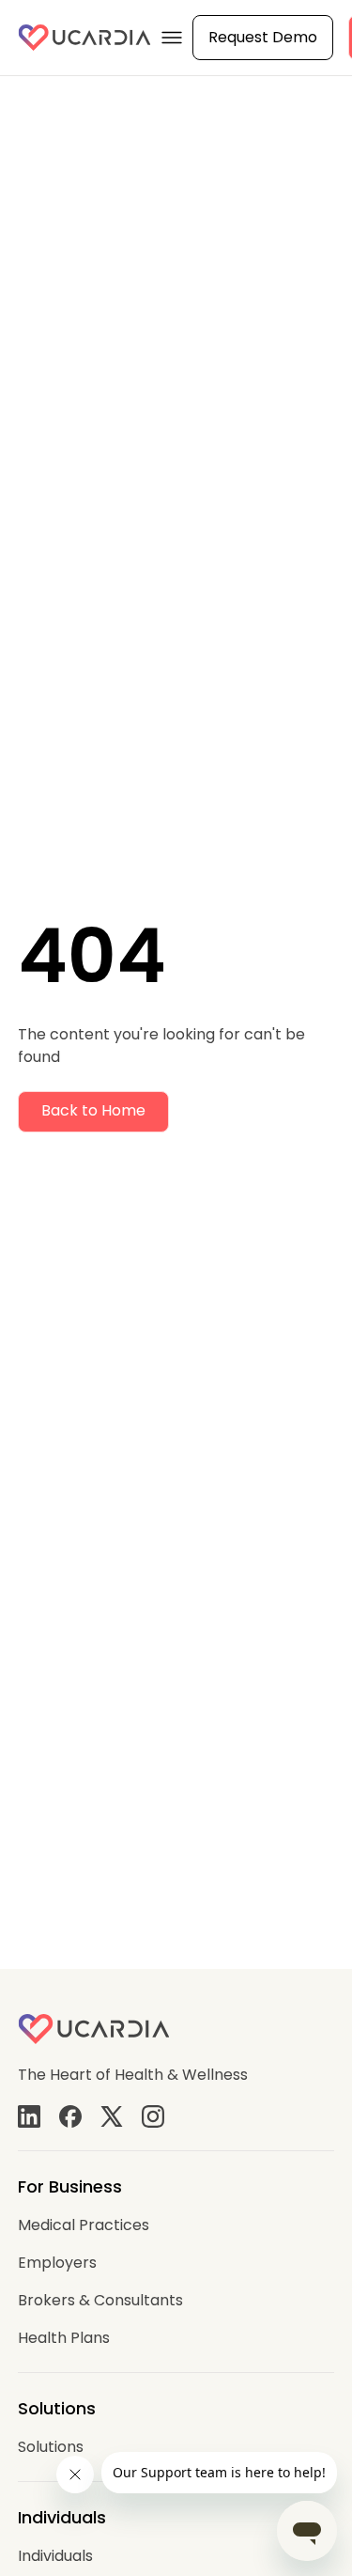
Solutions (51, 2447)
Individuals (55, 2556)
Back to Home (93, 1110)
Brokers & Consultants (100, 2300)
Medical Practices (84, 2225)
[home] (84, 38)
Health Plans (64, 2338)
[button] (172, 38)
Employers (57, 2263)
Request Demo (263, 37)
